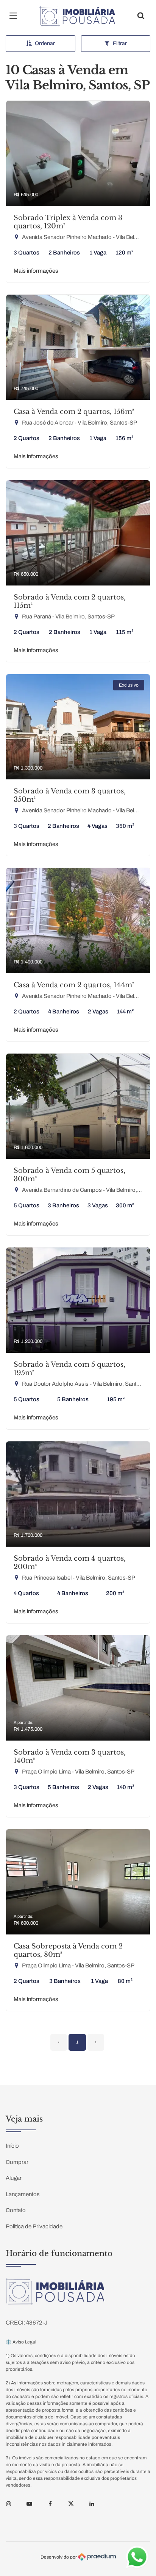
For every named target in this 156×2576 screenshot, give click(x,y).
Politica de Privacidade (34, 2226)
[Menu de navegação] (15, 16)
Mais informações (36, 271)
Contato (16, 2210)
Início (12, 2146)
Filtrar (120, 43)
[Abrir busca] (141, 16)
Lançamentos (23, 2194)
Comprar (17, 2162)
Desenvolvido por (59, 2557)
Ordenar (45, 43)
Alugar (14, 2178)
